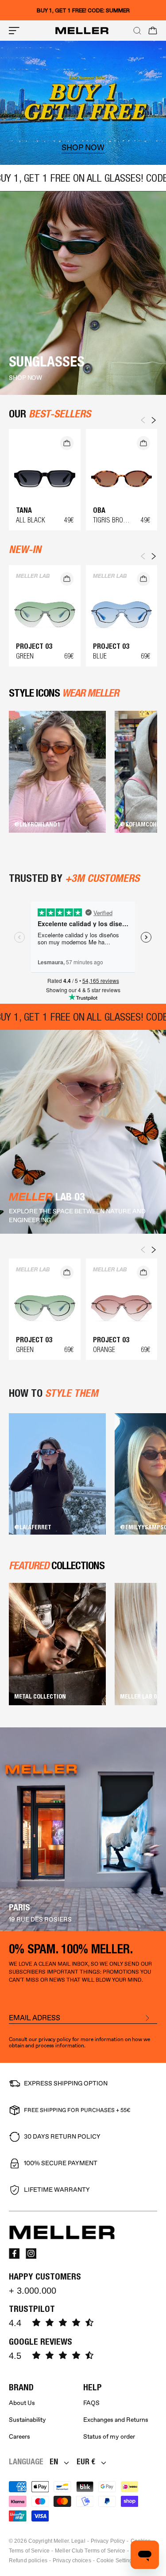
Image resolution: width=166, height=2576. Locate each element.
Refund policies (28, 2560)
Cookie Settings (116, 2560)
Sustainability (27, 2420)
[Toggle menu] (14, 31)
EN (54, 2461)
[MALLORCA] (83, 1829)
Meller (61, 2541)
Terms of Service (29, 2551)
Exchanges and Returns (116, 2420)
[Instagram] (31, 2253)
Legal (78, 2541)
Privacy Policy (108, 2541)
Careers (19, 2437)
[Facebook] (14, 2253)
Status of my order (109, 2437)
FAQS (91, 2403)
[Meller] (82, 31)
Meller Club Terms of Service (90, 2551)
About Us (22, 2403)
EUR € (86, 2461)
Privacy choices (72, 2560)
